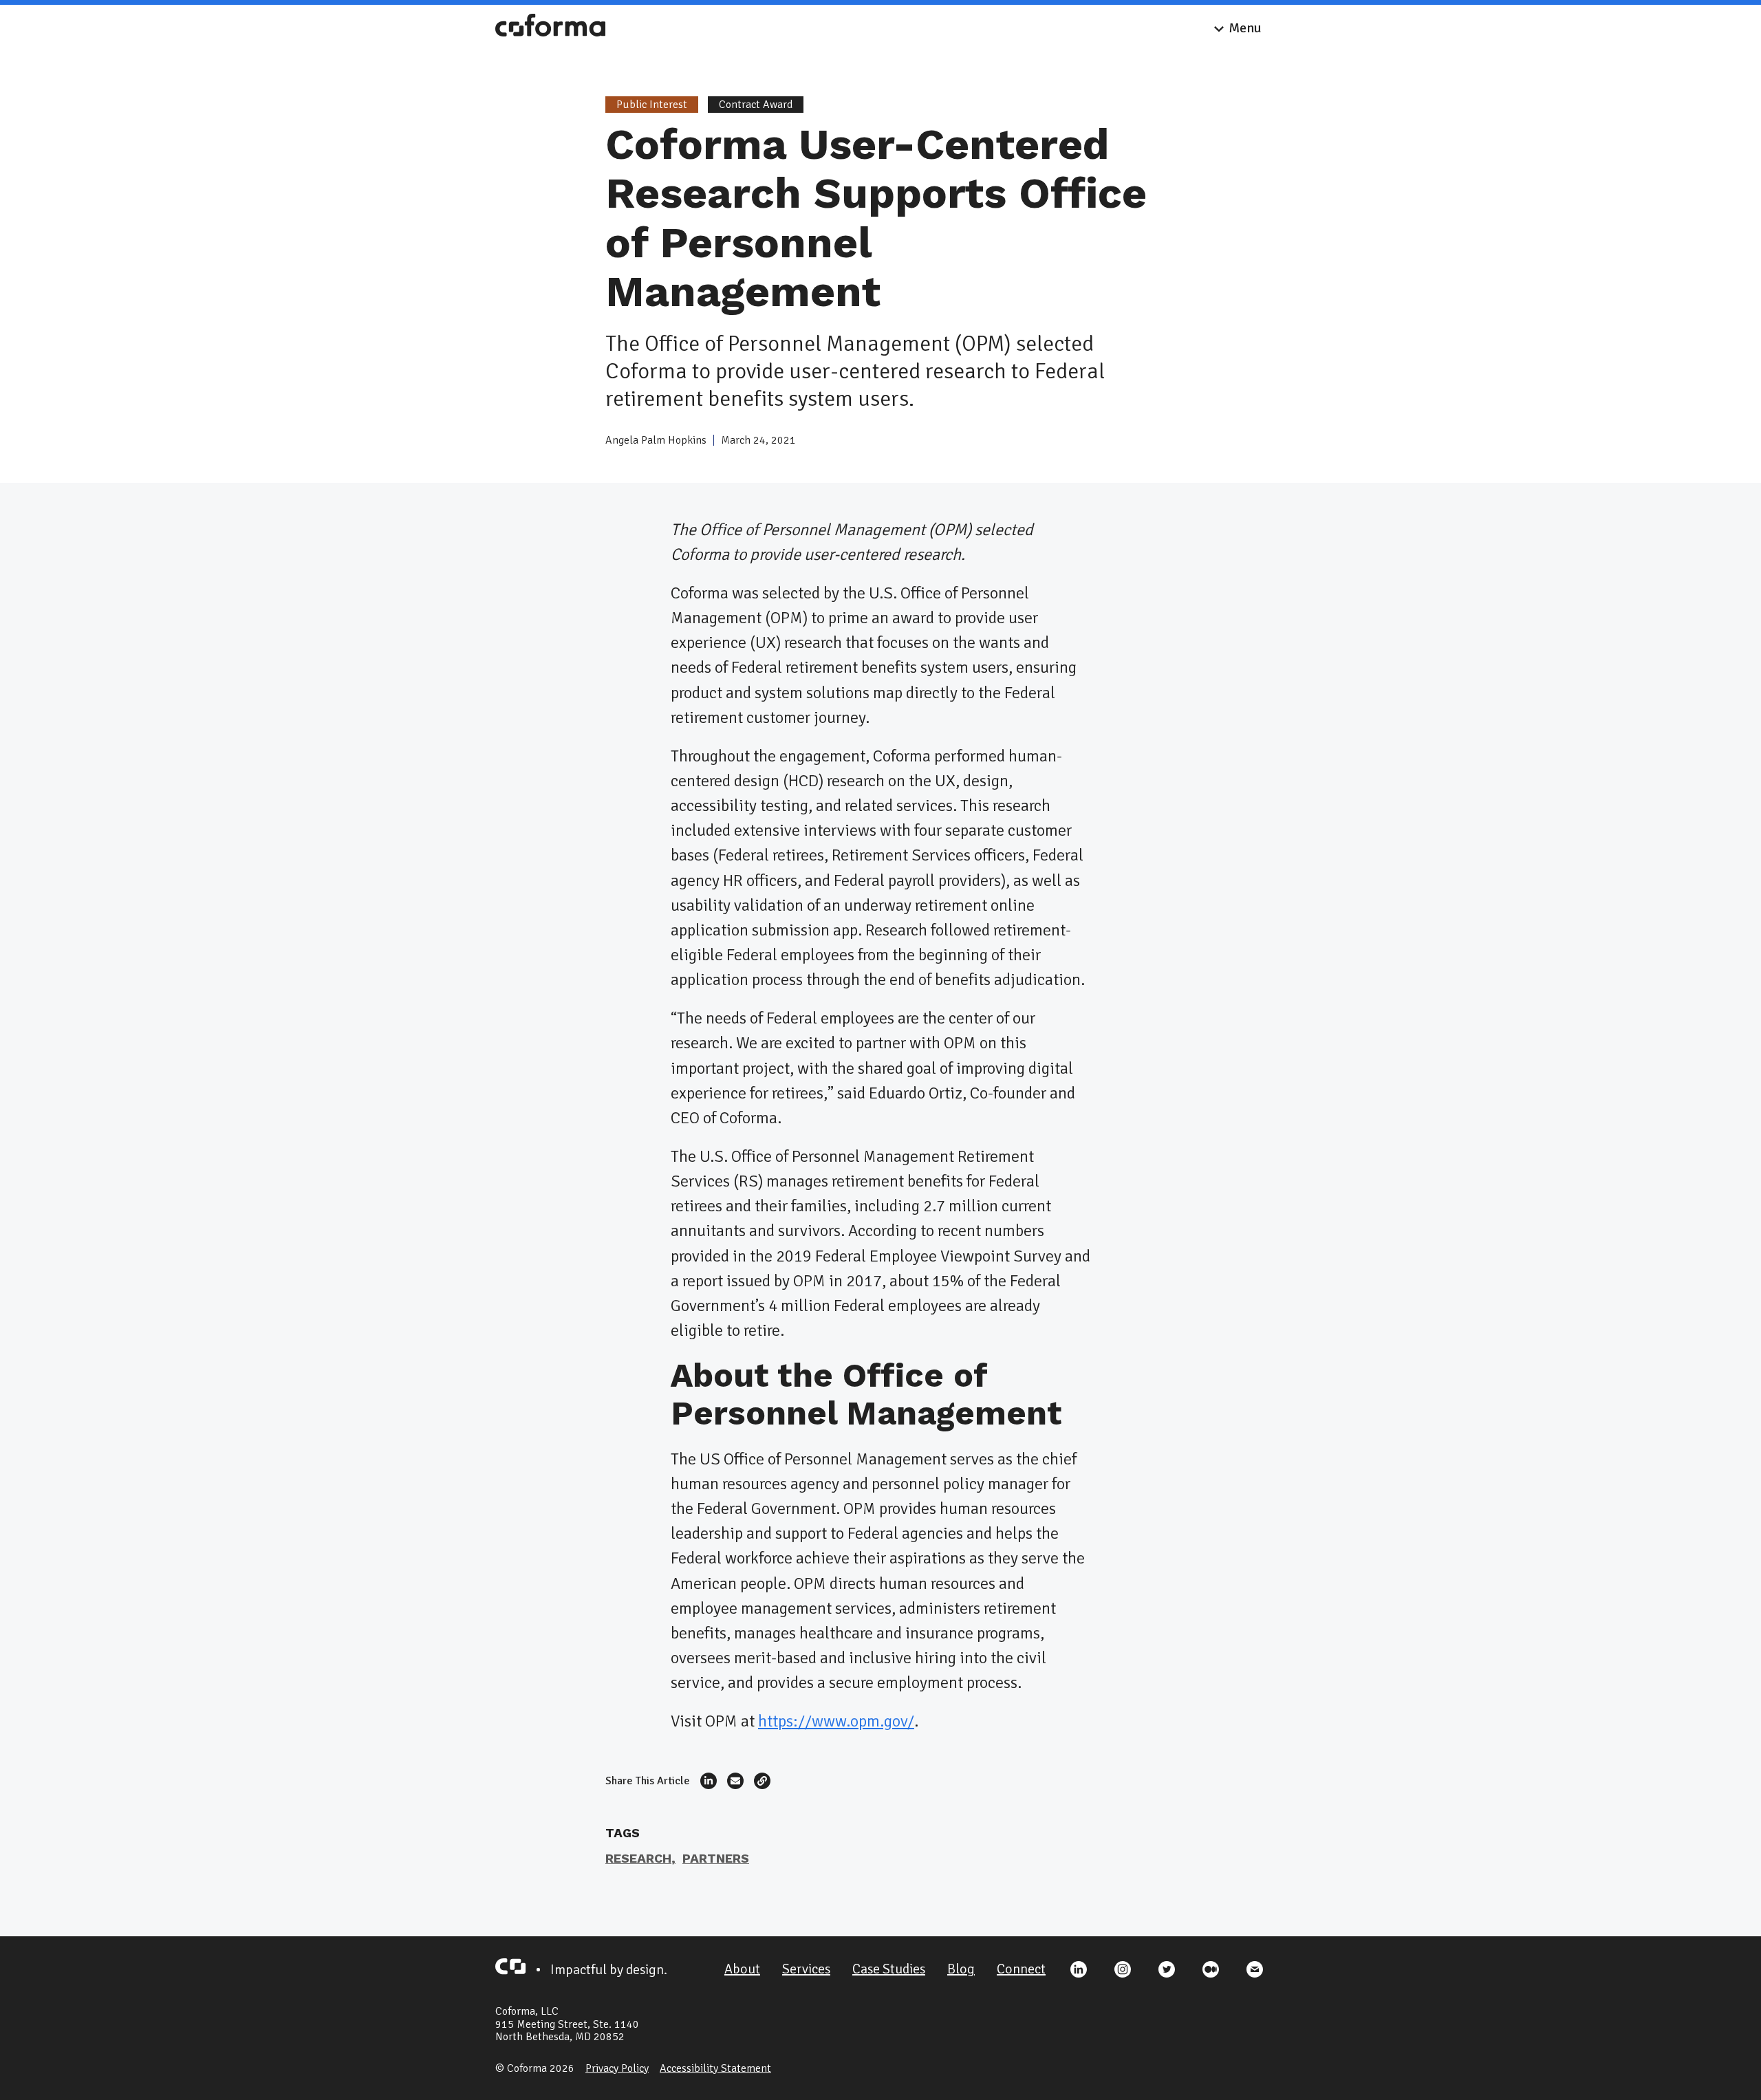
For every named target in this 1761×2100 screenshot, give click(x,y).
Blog (961, 1969)
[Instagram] (1123, 1969)
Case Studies (889, 1969)
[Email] (1255, 1969)
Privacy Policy (617, 2068)
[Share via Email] (735, 1781)
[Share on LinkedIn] (709, 1781)
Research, (640, 1858)
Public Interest (652, 105)
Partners (716, 1858)
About (742, 1969)
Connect (1021, 1969)
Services (806, 1969)
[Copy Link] (762, 1781)
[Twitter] (1167, 1969)
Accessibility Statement (715, 2068)
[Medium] (1211, 1969)
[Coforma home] (550, 28)
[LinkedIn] (1079, 1969)
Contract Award (756, 105)
